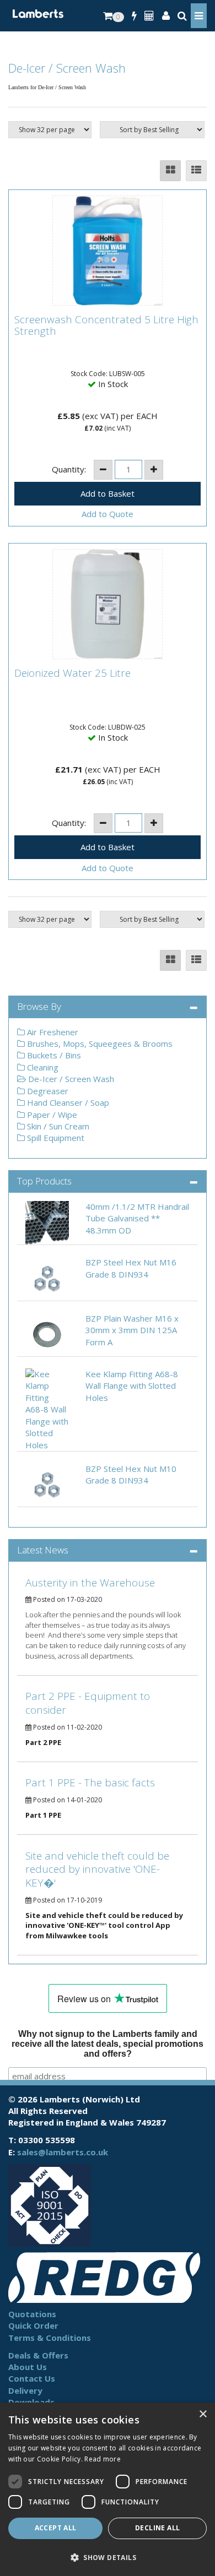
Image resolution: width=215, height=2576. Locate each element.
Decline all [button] (157, 2528)
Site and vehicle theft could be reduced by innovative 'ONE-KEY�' (97, 1869)
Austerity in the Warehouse (90, 1583)
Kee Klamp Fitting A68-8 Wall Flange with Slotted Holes (132, 1386)
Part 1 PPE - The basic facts (90, 1782)
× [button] (203, 2414)
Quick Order (33, 2325)
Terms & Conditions (50, 2338)
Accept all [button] (56, 2528)
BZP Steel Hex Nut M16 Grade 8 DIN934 (131, 1268)
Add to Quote (108, 514)
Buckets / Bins (53, 1055)
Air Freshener (52, 1032)
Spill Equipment (55, 1138)
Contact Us (32, 2378)
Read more (103, 2459)
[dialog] (108, 2489)
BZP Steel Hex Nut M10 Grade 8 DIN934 (131, 1474)
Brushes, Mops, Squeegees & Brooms (99, 1044)
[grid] (170, 171)
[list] (196, 171)
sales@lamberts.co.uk (63, 2152)
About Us (28, 2367)
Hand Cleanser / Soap (67, 1102)
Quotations (32, 2314)
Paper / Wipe (51, 1115)
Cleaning (42, 1067)
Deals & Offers (38, 2355)
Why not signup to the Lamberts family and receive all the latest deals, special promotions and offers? (108, 2044)
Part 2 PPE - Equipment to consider (88, 1703)
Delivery (25, 2390)
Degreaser (47, 1091)
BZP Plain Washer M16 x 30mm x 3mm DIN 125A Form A (132, 1330)
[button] (108, 2557)
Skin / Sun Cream (57, 1126)
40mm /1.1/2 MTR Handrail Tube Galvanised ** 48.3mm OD (137, 1218)
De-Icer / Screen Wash (70, 1079)
